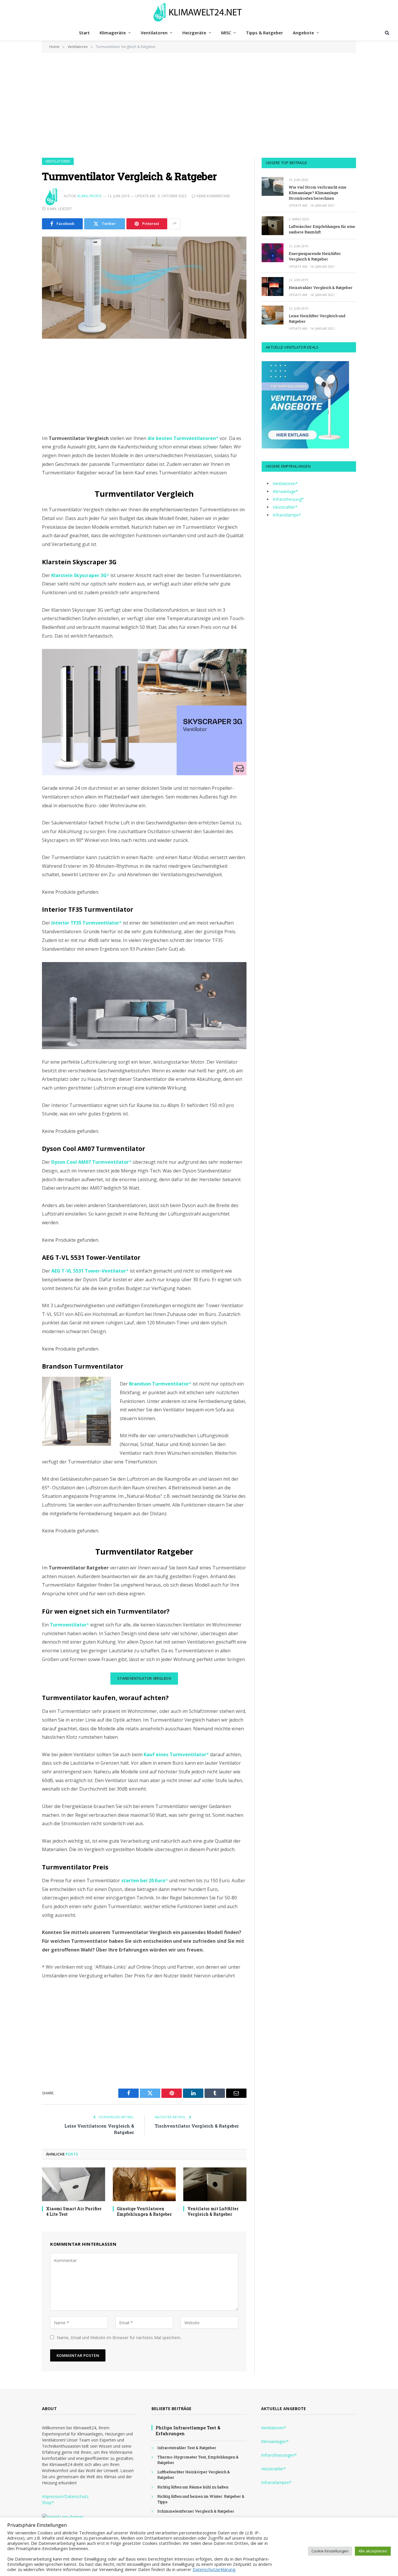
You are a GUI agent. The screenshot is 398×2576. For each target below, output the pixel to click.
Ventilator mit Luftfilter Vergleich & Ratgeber (213, 2211)
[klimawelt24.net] (199, 12)
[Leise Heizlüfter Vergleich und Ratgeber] (273, 315)
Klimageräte (113, 33)
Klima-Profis (90, 196)
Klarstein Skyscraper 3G (79, 575)
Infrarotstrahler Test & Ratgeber (187, 2448)
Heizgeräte (194, 33)
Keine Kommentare (213, 196)
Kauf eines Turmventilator (175, 1754)
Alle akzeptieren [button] (373, 2551)
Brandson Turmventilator (159, 1384)
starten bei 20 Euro (143, 1880)
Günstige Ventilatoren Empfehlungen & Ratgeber (144, 2211)
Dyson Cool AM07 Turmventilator (90, 1162)
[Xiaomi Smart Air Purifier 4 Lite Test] (74, 2184)
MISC (226, 33)
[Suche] (386, 33)
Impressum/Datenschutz (65, 2496)
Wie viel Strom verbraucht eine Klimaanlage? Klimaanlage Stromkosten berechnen (318, 193)
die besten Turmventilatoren (182, 438)
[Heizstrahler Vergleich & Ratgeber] (273, 286)
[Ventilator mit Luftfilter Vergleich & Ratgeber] (215, 2184)
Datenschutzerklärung (214, 2569)
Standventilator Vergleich (144, 1678)
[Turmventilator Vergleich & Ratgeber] (144, 288)
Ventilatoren (154, 33)
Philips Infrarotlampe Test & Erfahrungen (188, 2430)
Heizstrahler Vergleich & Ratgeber (321, 288)
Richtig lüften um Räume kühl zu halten (193, 2487)
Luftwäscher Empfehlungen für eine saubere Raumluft (322, 229)
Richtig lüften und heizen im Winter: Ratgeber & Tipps (201, 2499)
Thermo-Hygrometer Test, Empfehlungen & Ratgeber (198, 2460)
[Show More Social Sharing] (175, 224)
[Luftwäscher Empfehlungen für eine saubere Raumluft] (273, 226)
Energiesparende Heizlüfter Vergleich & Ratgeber (315, 256)
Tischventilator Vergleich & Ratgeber (197, 2126)
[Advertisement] (199, 105)
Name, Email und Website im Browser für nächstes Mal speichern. (119, 2338)
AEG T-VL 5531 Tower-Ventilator (89, 1271)
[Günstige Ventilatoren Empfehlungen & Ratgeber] (144, 2184)
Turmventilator (68, 1625)
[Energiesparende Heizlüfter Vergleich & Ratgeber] (273, 253)
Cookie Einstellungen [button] (330, 2551)
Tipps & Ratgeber (264, 33)
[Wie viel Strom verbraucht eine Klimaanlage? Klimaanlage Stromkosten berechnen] (273, 186)
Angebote (303, 33)
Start (84, 33)
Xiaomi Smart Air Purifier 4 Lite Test (74, 2211)
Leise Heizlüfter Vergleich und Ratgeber (317, 319)
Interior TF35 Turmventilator (85, 923)
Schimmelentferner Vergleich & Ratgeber (196, 2511)
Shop (47, 2503)
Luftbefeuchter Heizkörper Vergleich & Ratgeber (194, 2475)
